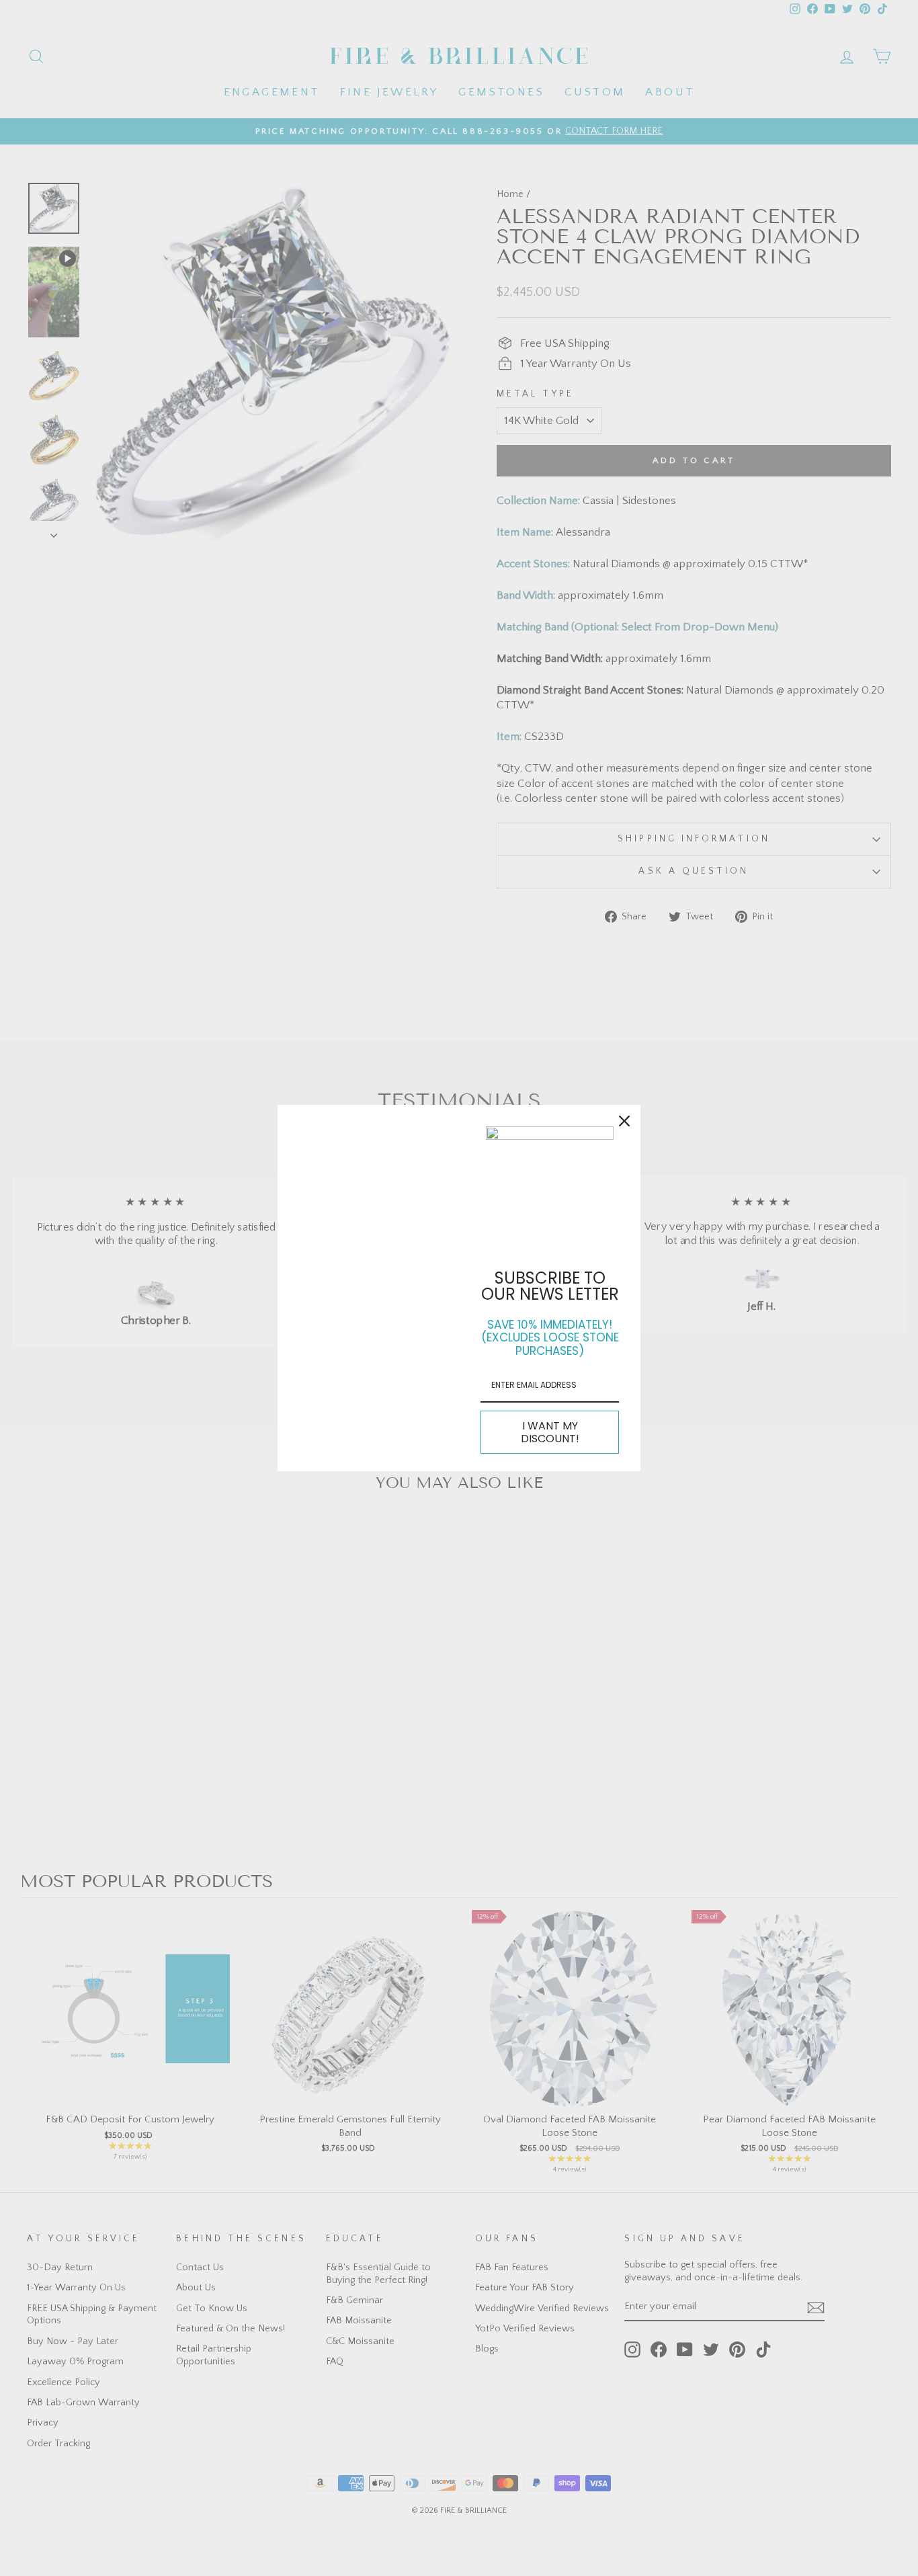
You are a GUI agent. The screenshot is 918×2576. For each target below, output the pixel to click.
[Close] (624, 1121)
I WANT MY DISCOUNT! (550, 1432)
